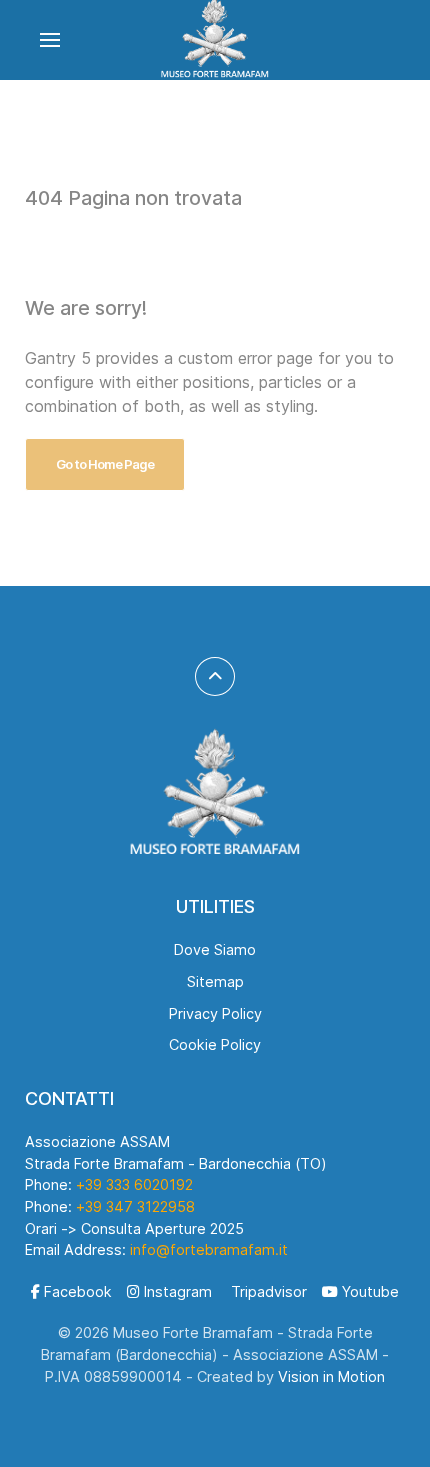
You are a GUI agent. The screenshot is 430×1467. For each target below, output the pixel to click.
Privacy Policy (215, 1013)
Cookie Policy (215, 1044)
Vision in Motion (331, 1376)
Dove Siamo (215, 949)
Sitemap (215, 981)
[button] (50, 40)
